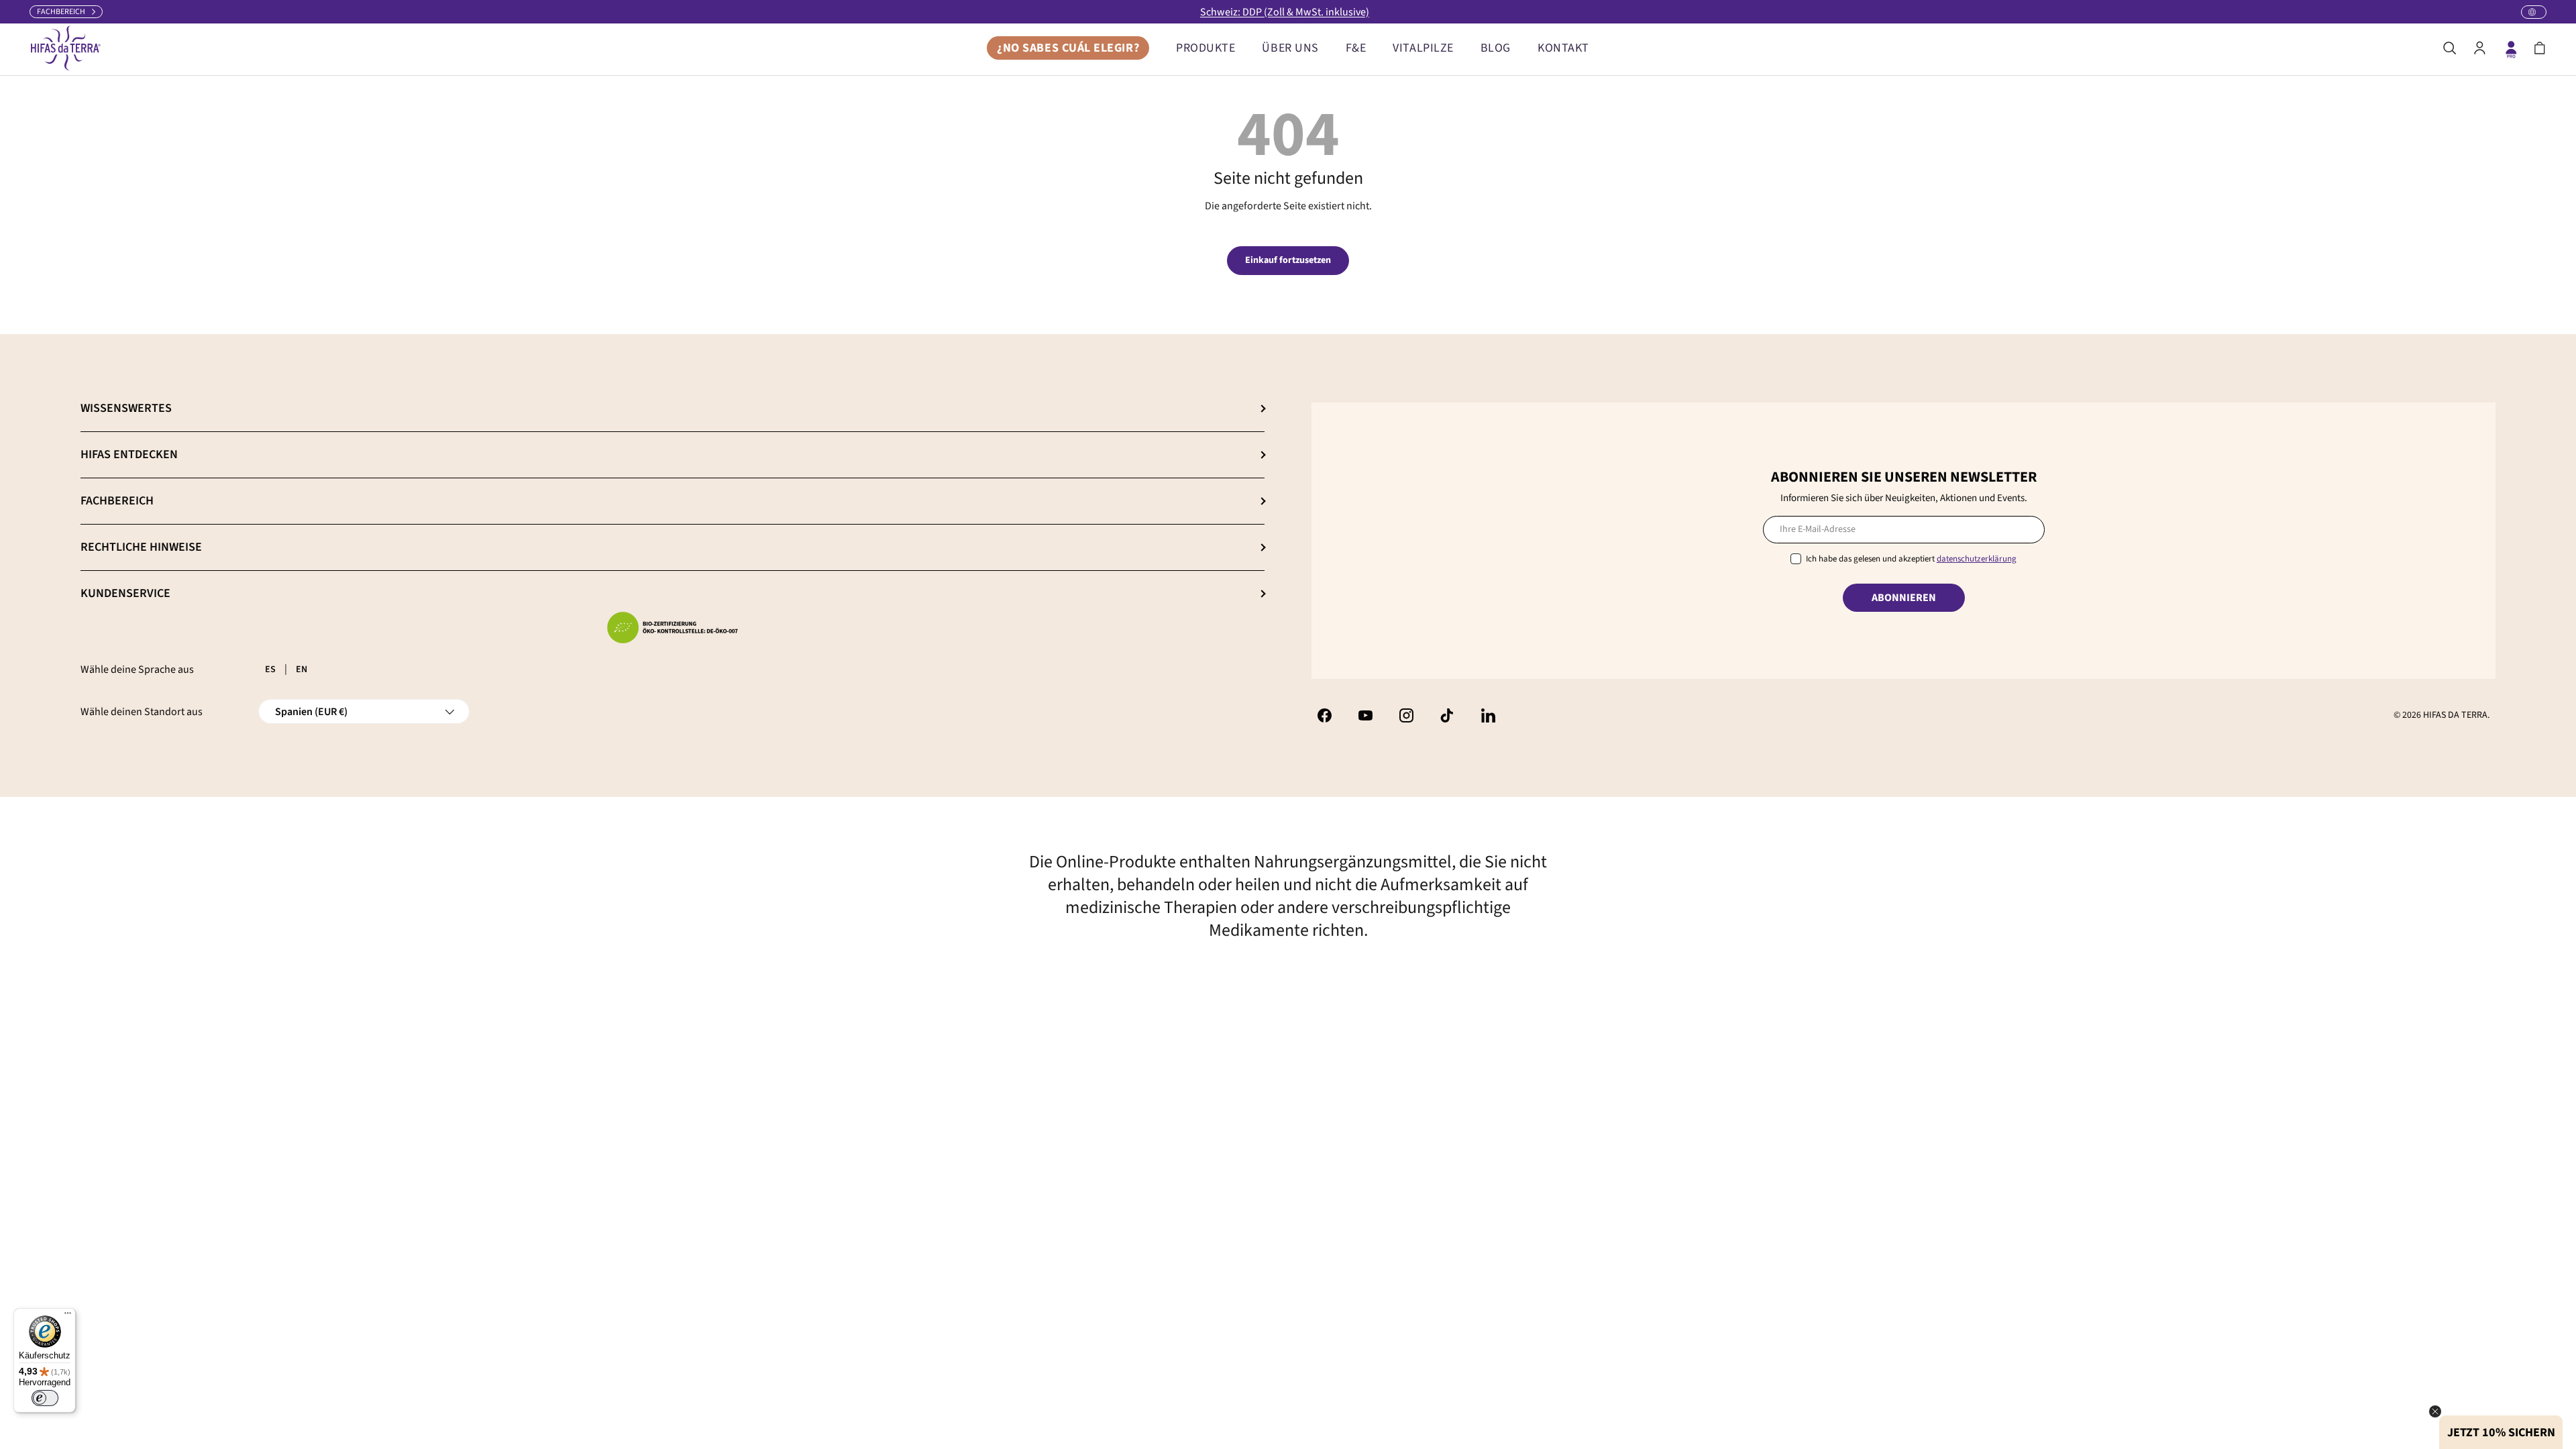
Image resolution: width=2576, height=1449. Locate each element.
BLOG (1496, 48)
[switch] (45, 1398)
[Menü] (68, 1316)
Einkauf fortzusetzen (1288, 260)
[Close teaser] (2435, 1411)
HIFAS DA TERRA (2455, 715)
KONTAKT (1563, 48)
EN (302, 669)
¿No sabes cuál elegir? (1068, 48)
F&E (1356, 48)
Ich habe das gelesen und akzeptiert (1911, 559)
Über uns (1290, 48)
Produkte (1205, 48)
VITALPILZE (1423, 48)
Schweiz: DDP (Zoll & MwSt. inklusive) (1285, 12)
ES (270, 669)
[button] (2540, 48)
